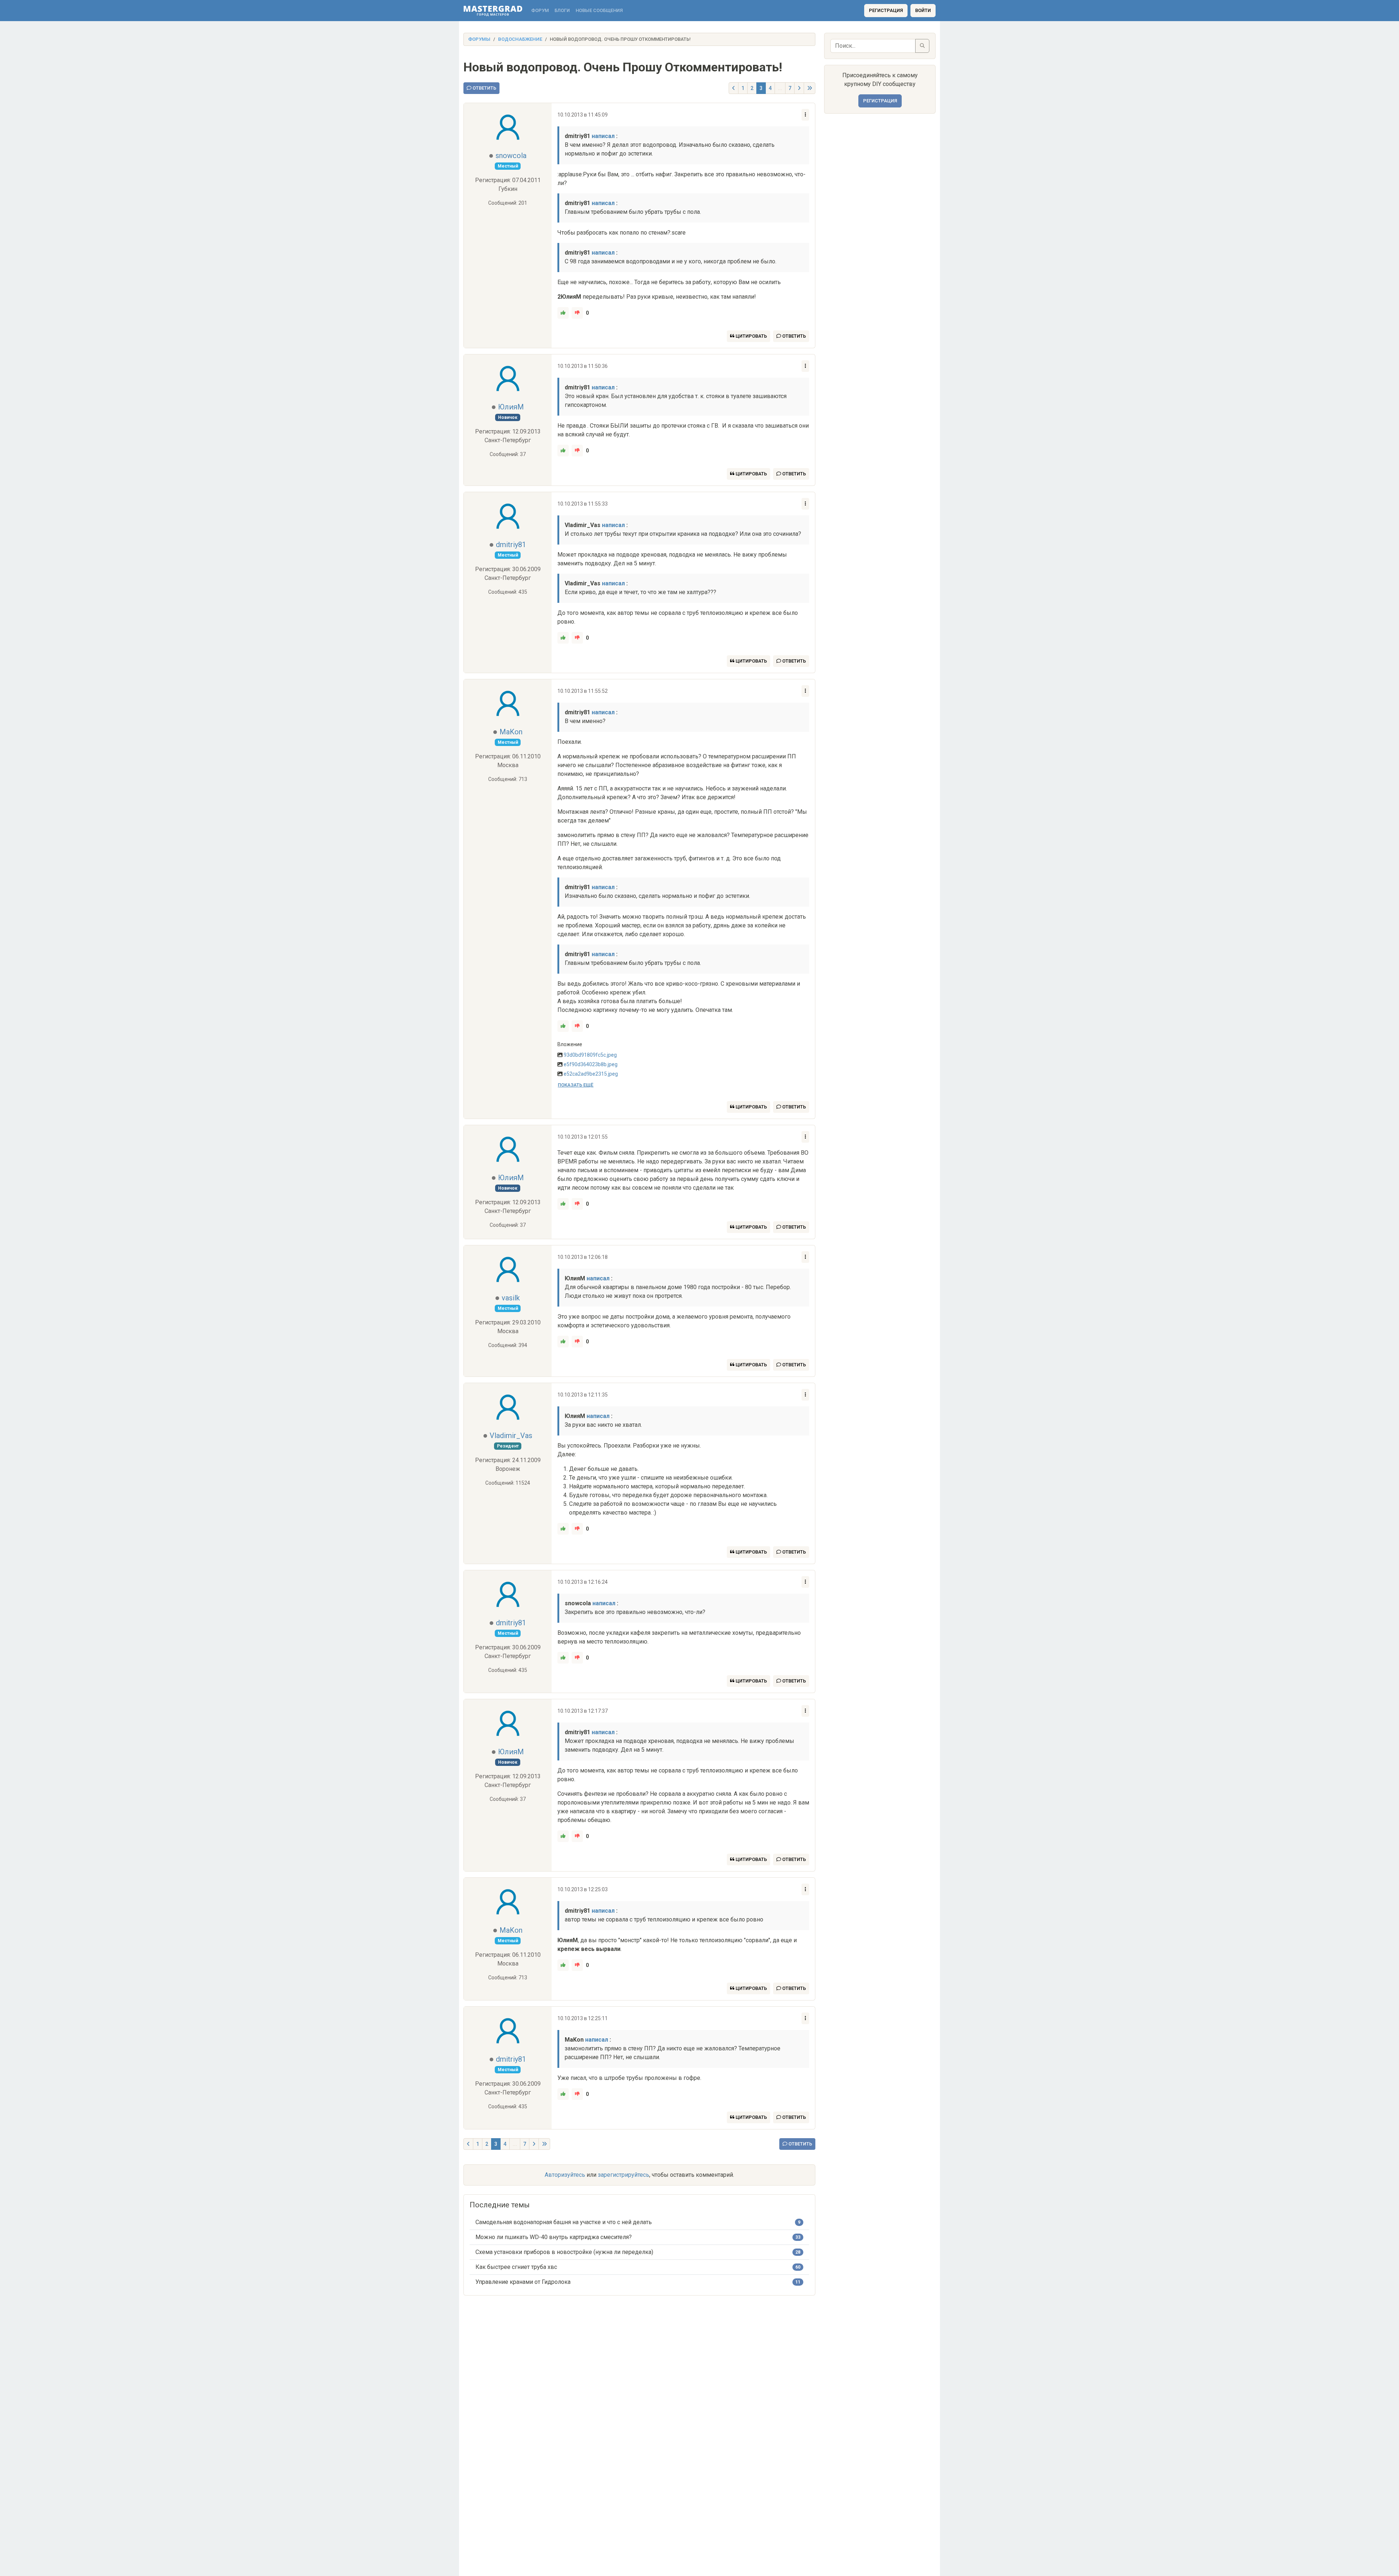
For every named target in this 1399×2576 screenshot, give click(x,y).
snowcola (511, 156)
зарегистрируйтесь (624, 2175)
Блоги (562, 10)
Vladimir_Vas (511, 1436)
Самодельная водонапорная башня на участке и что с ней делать (564, 2222)
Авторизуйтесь (565, 2175)
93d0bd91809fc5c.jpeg (590, 1055)
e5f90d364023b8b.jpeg (591, 1064)
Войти (923, 10)
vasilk (511, 1298)
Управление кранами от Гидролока (523, 2282)
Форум (540, 10)
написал (603, 136)
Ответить (484, 88)
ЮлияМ (511, 407)
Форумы (479, 39)
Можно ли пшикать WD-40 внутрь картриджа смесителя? (554, 2237)
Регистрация (886, 10)
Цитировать (751, 336)
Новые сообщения (599, 10)
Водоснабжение (520, 39)
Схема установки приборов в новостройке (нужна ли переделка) (564, 2252)
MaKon (511, 732)
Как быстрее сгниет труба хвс (516, 2267)
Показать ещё (576, 1085)
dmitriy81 (511, 545)
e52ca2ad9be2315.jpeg (591, 1074)
